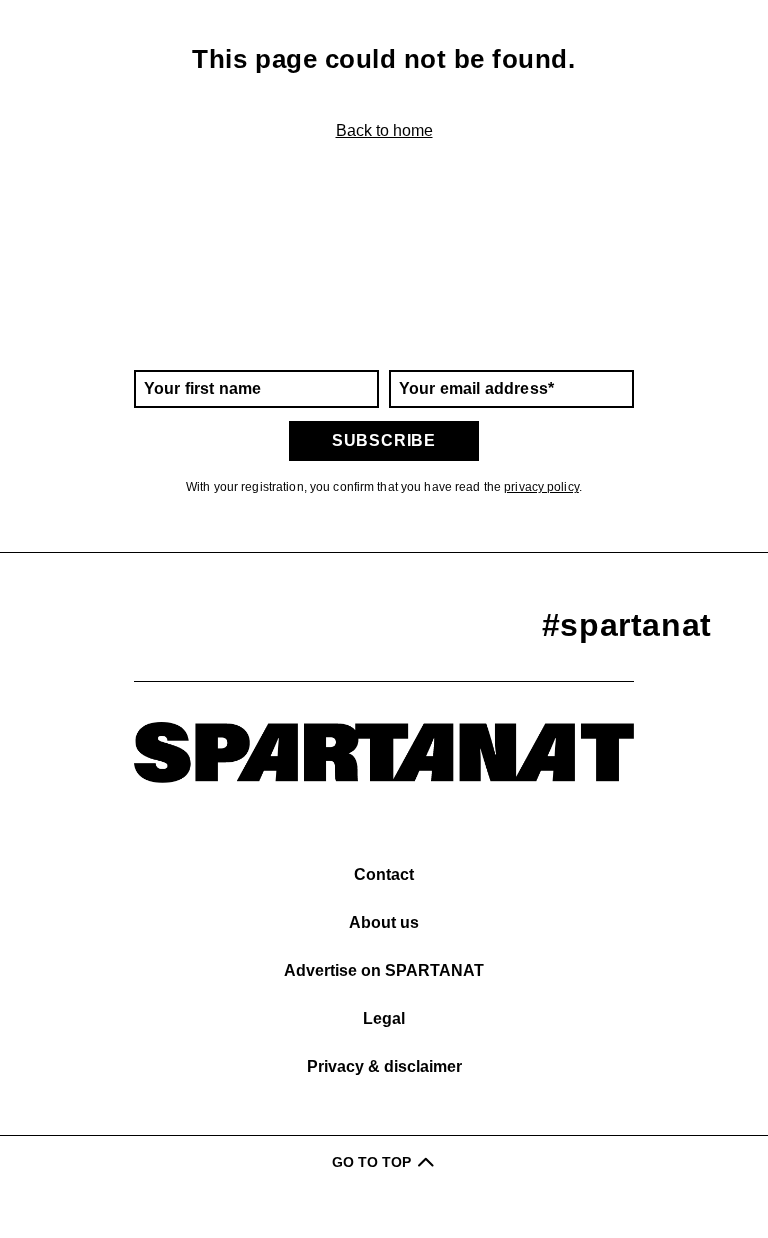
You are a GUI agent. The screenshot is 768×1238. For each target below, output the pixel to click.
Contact (384, 874)
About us (384, 922)
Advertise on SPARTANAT (384, 970)
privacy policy (541, 487)
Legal (384, 1018)
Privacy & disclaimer (384, 1066)
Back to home (384, 130)
